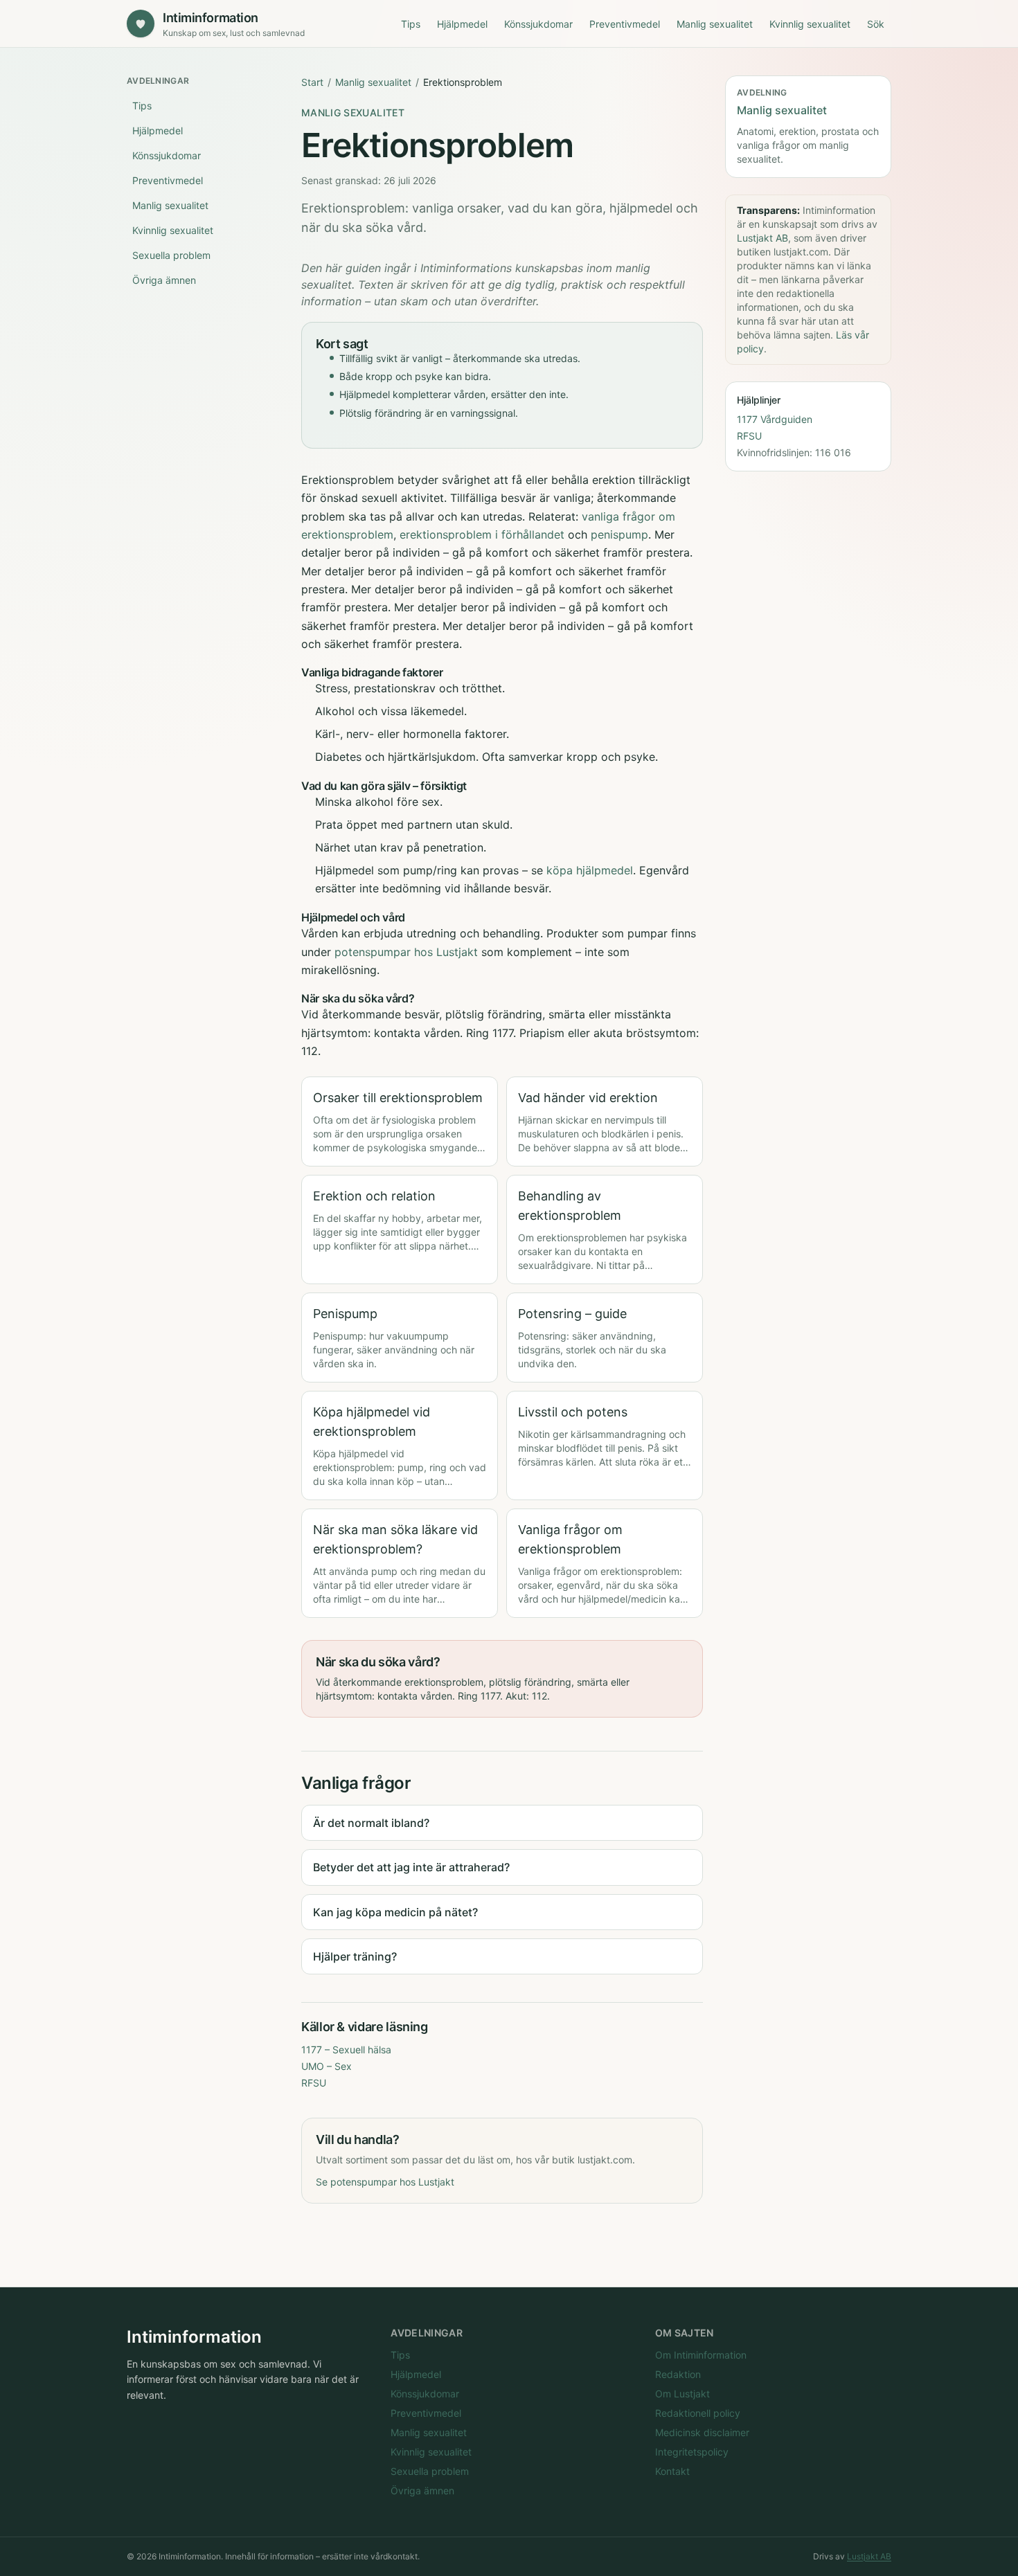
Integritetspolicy (692, 2452)
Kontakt (672, 2471)
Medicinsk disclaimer (702, 2432)
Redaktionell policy (698, 2413)
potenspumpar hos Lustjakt (406, 952)
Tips (411, 24)
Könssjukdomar (538, 24)
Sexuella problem (171, 255)
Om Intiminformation (701, 2355)
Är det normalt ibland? (371, 1823)
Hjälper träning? (355, 1956)
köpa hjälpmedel (590, 870)
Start (312, 82)
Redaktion (678, 2374)
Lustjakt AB (762, 238)
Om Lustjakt (682, 2394)
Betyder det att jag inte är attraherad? (411, 1867)
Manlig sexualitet (715, 24)
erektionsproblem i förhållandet (482, 534)
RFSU (314, 2083)
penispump (619, 534)
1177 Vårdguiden (775, 419)
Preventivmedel (625, 24)
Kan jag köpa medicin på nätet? (395, 1912)
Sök (876, 24)
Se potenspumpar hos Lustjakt (385, 2182)
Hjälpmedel (462, 24)
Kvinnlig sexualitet (810, 24)
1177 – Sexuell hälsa (346, 2050)
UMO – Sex (327, 2066)
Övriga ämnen (164, 280)
